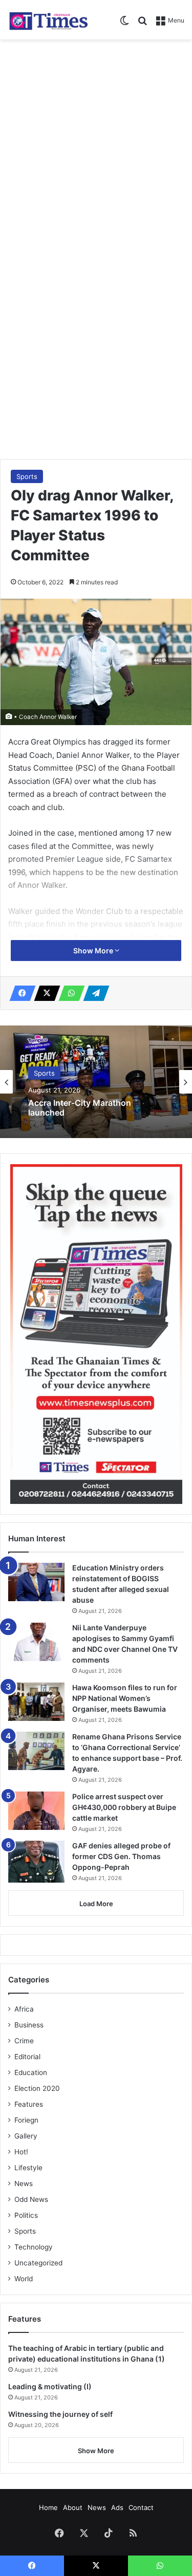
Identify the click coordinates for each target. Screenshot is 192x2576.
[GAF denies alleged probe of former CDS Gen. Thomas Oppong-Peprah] (36, 1862)
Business (29, 2025)
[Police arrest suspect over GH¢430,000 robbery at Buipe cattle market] (36, 1811)
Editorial (27, 2057)
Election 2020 (37, 2088)
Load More (96, 1904)
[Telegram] (93, 993)
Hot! (21, 2152)
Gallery (26, 2136)
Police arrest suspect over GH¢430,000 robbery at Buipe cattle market (124, 1807)
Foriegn (26, 2120)
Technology (34, 2247)
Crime (24, 2041)
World (24, 2279)
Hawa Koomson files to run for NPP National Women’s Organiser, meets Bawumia (125, 1698)
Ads (117, 2507)
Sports (27, 476)
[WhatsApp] (69, 993)
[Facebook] (19, 993)
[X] (44, 993)
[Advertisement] (96, 146)
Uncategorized (38, 2263)
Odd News (31, 2199)
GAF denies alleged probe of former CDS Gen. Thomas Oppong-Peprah (121, 1856)
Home (48, 2507)
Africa (24, 2009)
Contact (141, 2507)
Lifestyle (28, 2168)
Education (31, 2072)
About (73, 2507)
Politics (26, 2215)
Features (29, 2104)
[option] (96, 1082)
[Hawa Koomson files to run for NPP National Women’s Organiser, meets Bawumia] (36, 1702)
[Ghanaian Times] (49, 20)
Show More (94, 951)
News (24, 2184)
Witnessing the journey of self (60, 2414)
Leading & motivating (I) (50, 2386)
